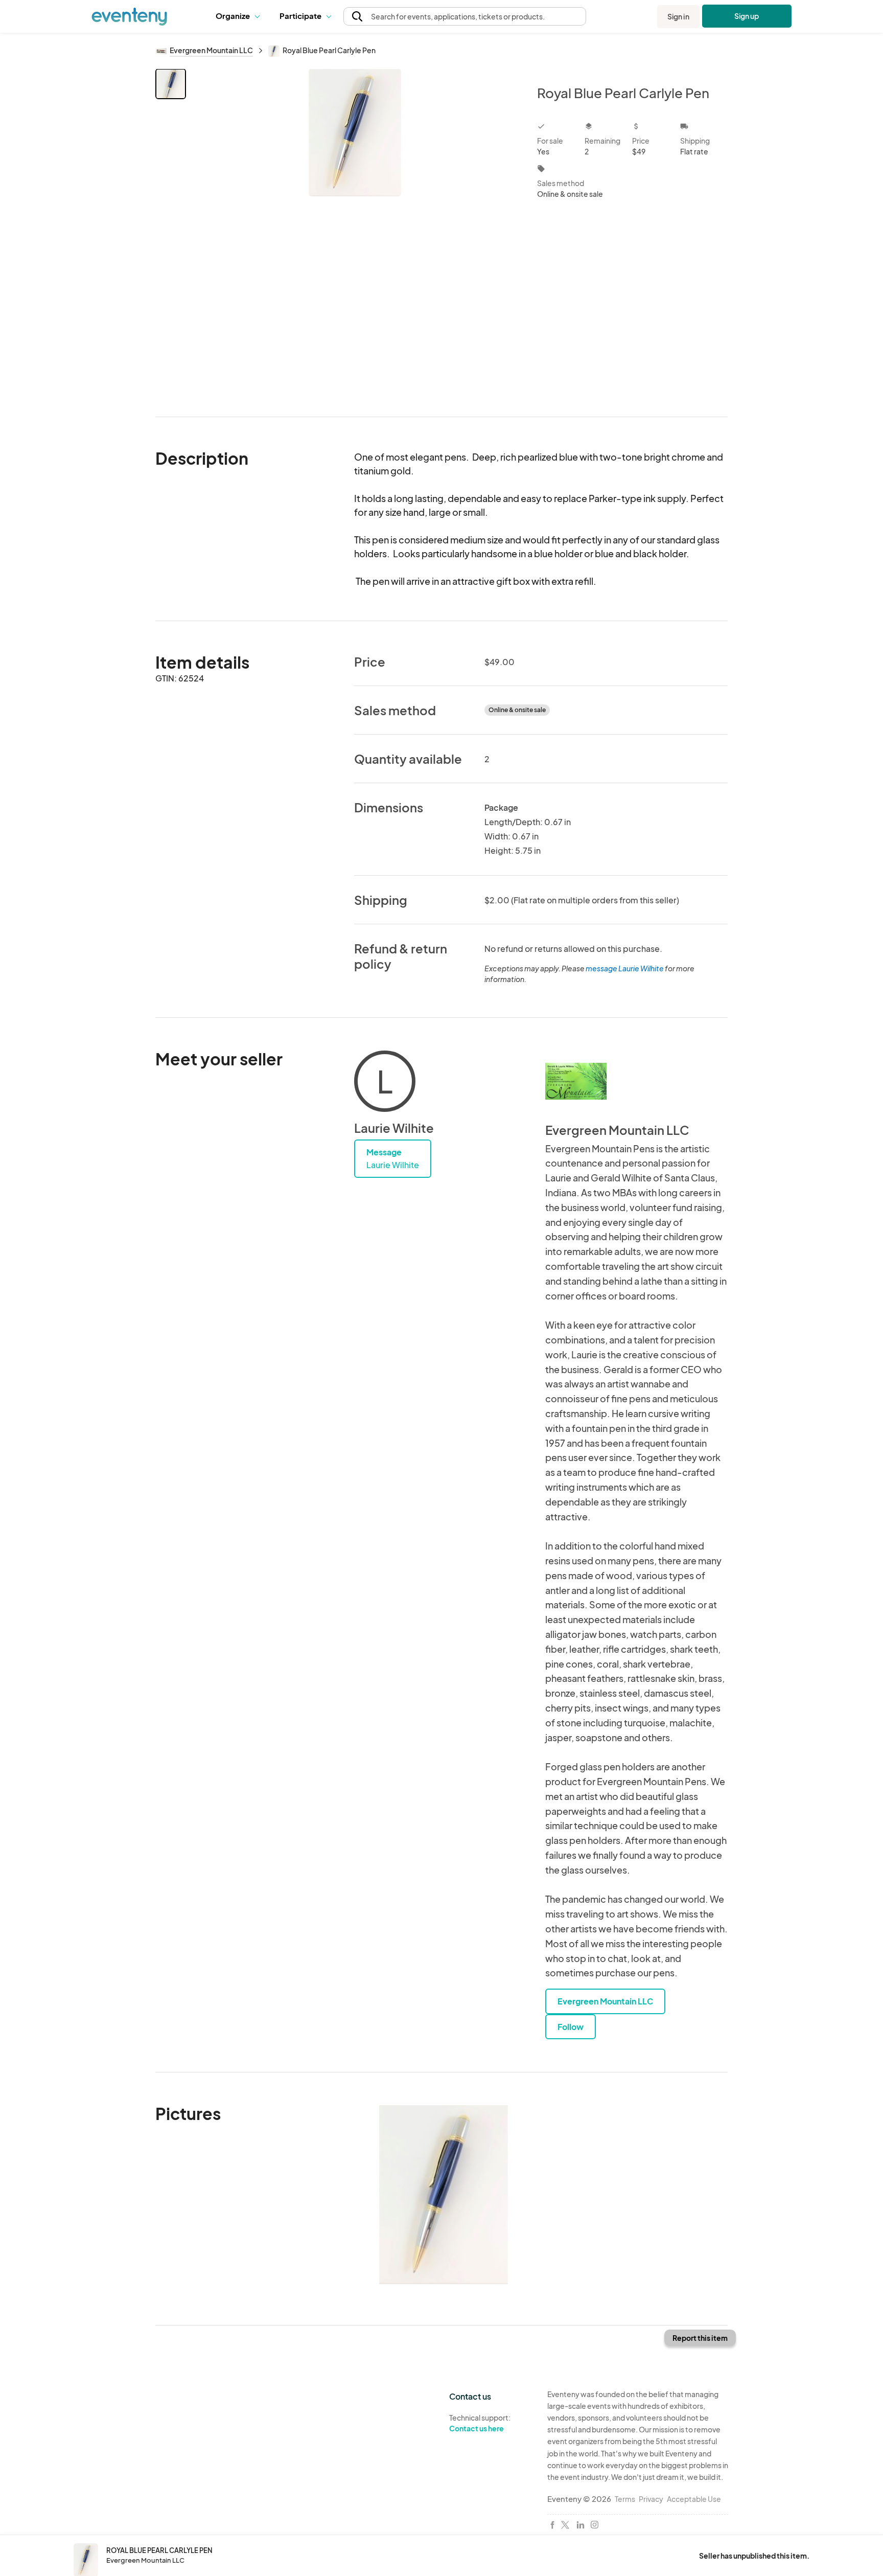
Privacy (651, 2499)
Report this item (700, 2338)
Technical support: (480, 2423)
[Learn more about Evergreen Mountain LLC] (576, 1081)
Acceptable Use (694, 2499)
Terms (625, 2499)
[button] (240, 16)
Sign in (678, 16)
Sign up (747, 16)
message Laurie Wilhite (625, 968)
